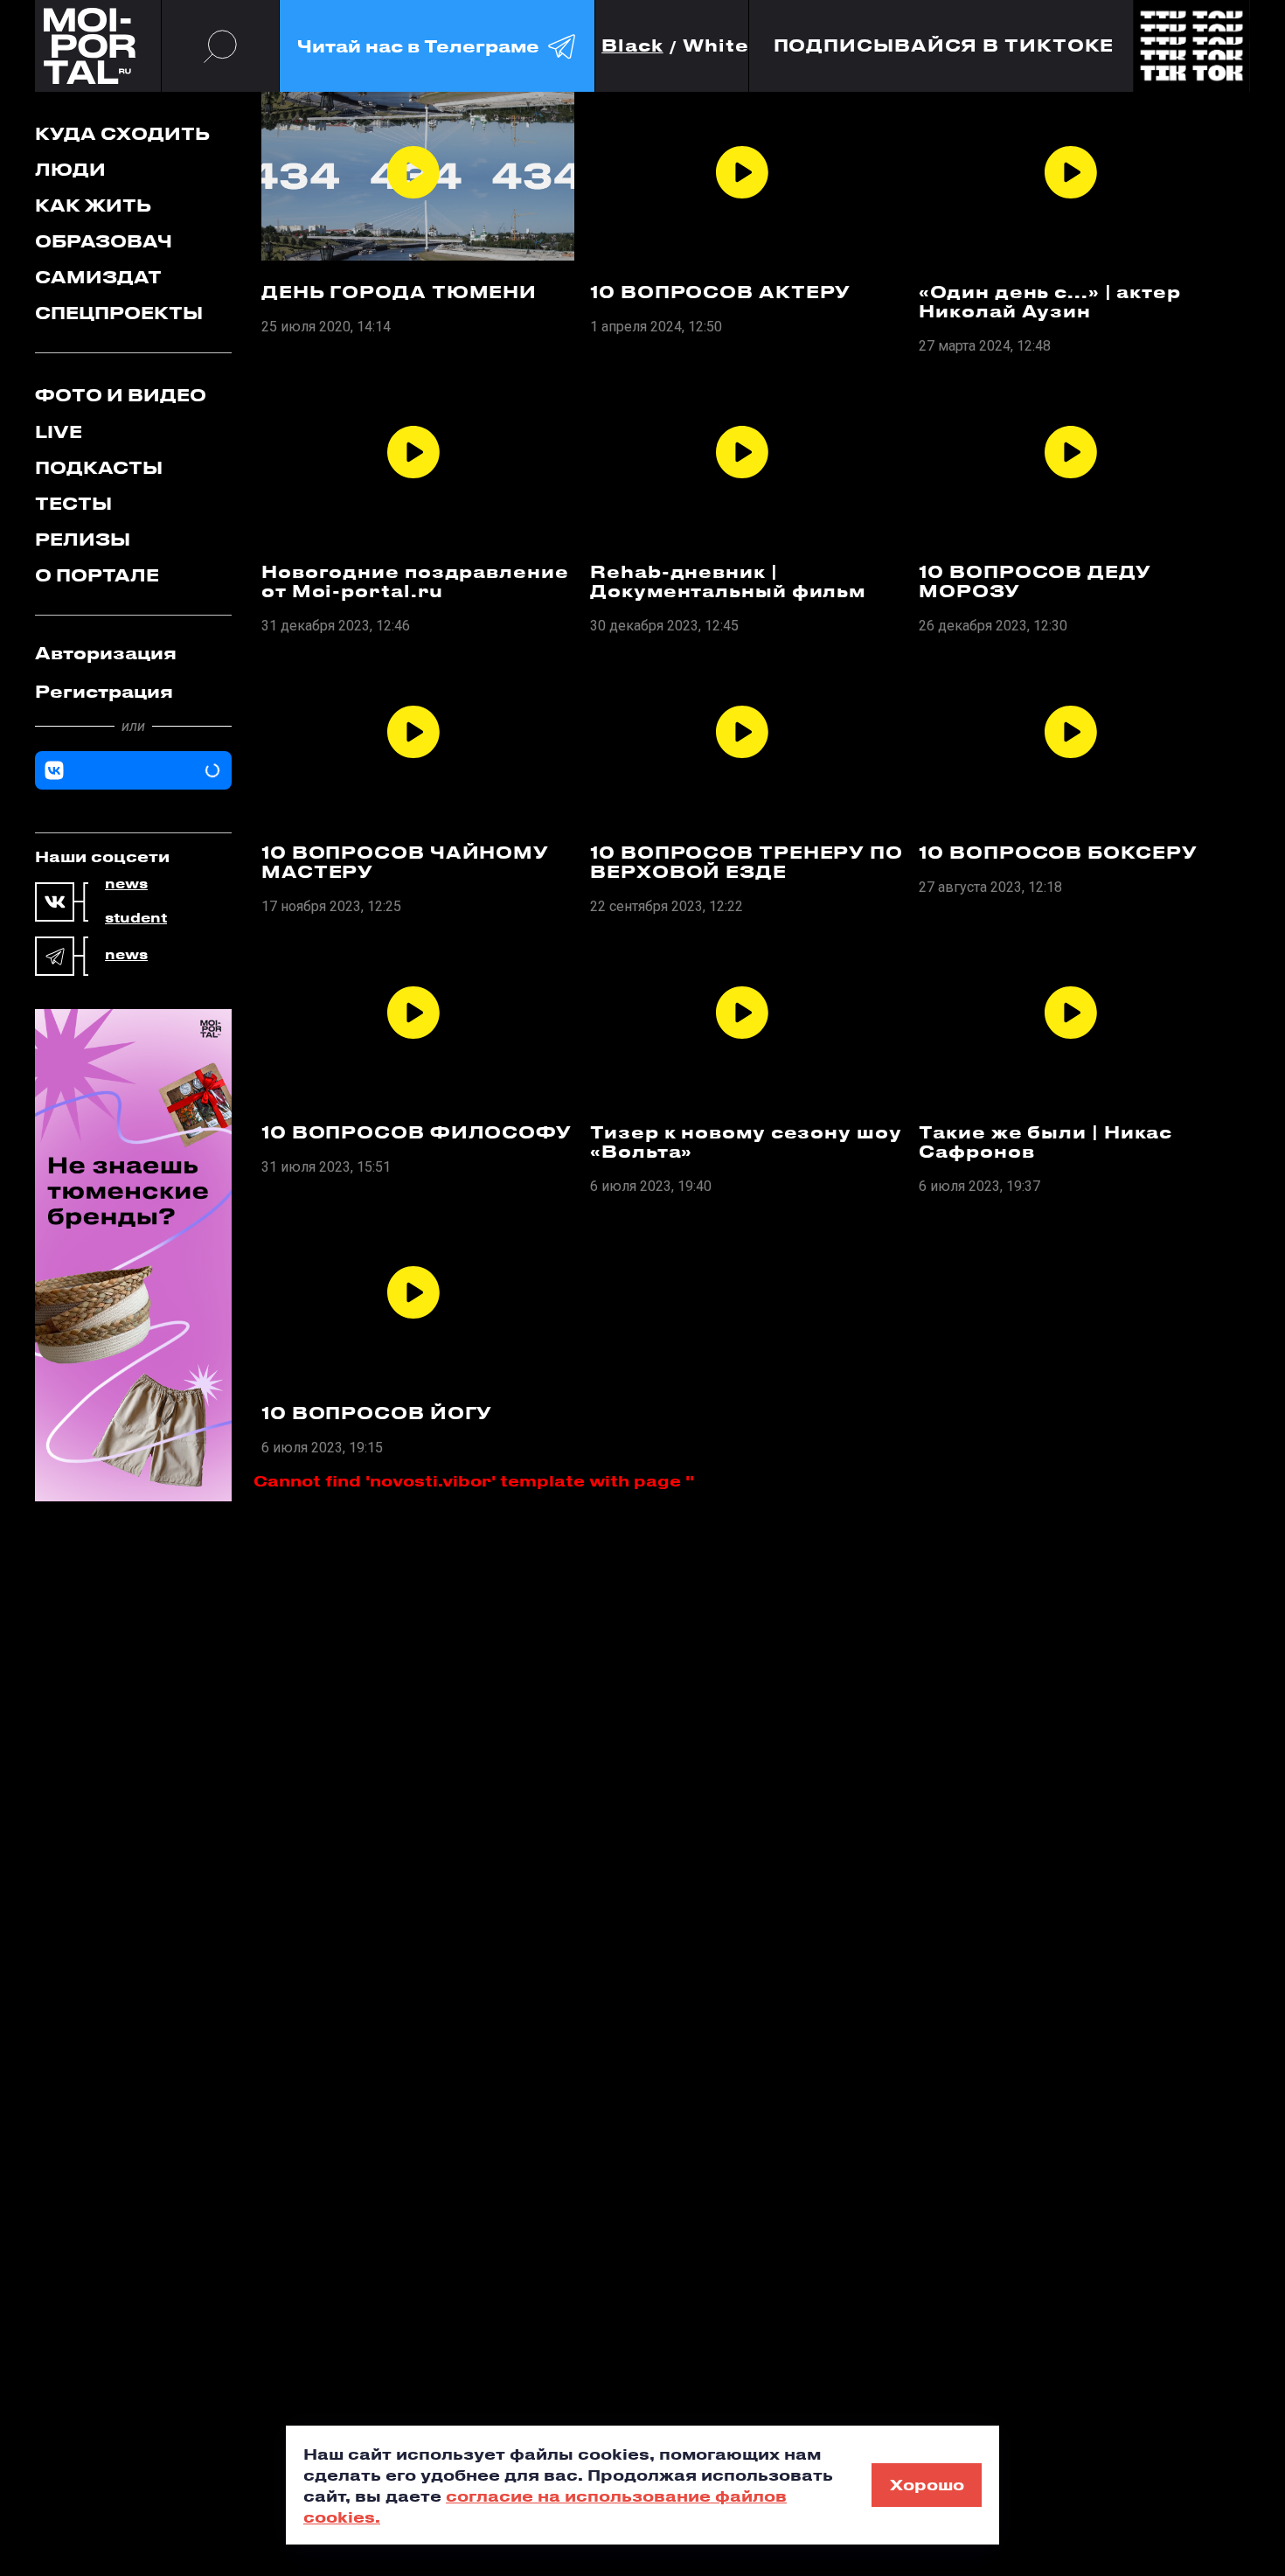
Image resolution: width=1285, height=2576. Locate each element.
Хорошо (927, 2484)
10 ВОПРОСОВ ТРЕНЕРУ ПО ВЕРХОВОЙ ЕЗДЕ (747, 862)
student (136, 918)
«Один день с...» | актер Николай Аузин (1050, 302)
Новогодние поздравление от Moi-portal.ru (415, 581)
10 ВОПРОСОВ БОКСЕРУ (1058, 853)
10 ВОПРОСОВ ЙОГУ (377, 1413)
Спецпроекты (119, 313)
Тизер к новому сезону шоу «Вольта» (746, 1142)
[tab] (133, 653)
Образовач (104, 241)
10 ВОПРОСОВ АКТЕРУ (720, 292)
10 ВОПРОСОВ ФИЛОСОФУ (417, 1132)
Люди (70, 169)
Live (59, 432)
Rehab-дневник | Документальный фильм (728, 581)
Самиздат (98, 277)
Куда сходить (122, 133)
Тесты (73, 503)
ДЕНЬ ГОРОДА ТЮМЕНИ (399, 292)
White (716, 46)
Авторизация (106, 653)
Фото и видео (121, 395)
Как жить (93, 205)
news (126, 884)
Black (632, 46)
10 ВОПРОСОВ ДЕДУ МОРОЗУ (1035, 581)
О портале (97, 575)
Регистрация (104, 691)
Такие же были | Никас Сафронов (1045, 1142)
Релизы (83, 539)
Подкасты (99, 467)
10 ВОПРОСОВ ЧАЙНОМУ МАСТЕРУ (405, 862)
